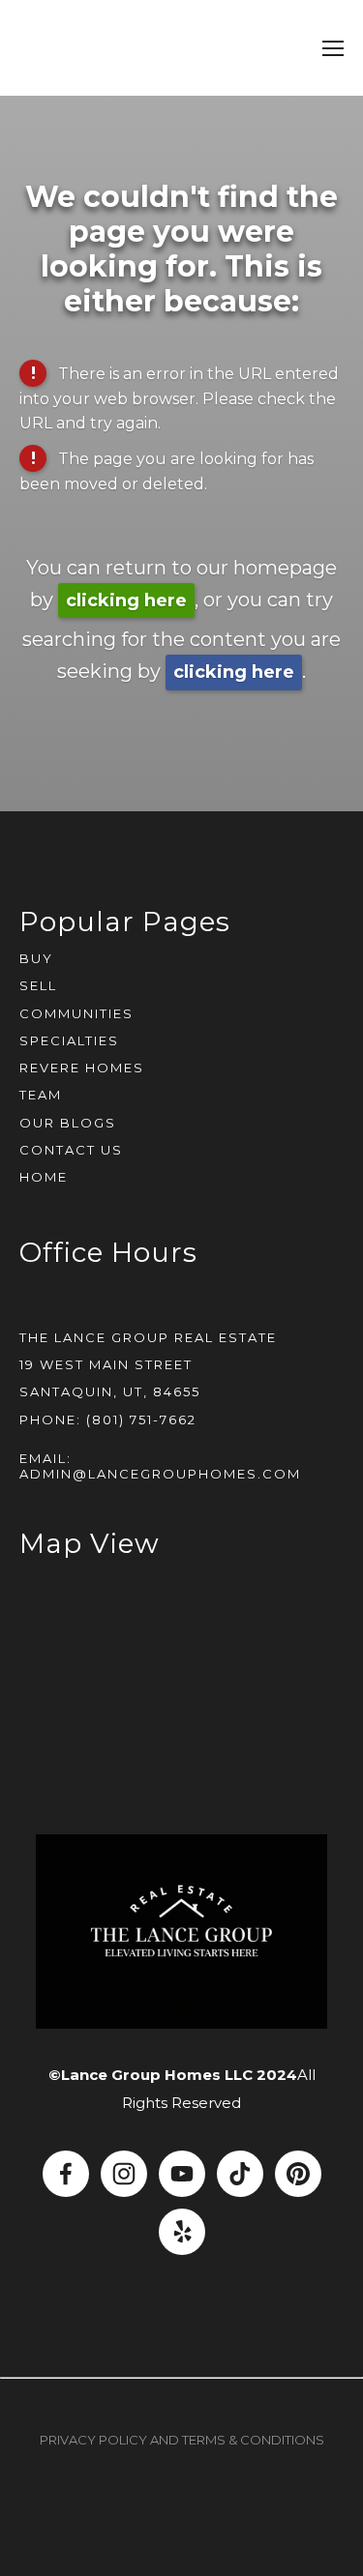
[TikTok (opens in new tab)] (240, 2174)
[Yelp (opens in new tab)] (182, 2232)
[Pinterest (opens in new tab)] (298, 2174)
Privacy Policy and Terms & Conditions (182, 2440)
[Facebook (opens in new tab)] (66, 2174)
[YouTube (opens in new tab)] (182, 2174)
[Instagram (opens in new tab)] (124, 2174)
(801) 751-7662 (141, 1420)
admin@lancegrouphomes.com (160, 1474)
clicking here (126, 600)
